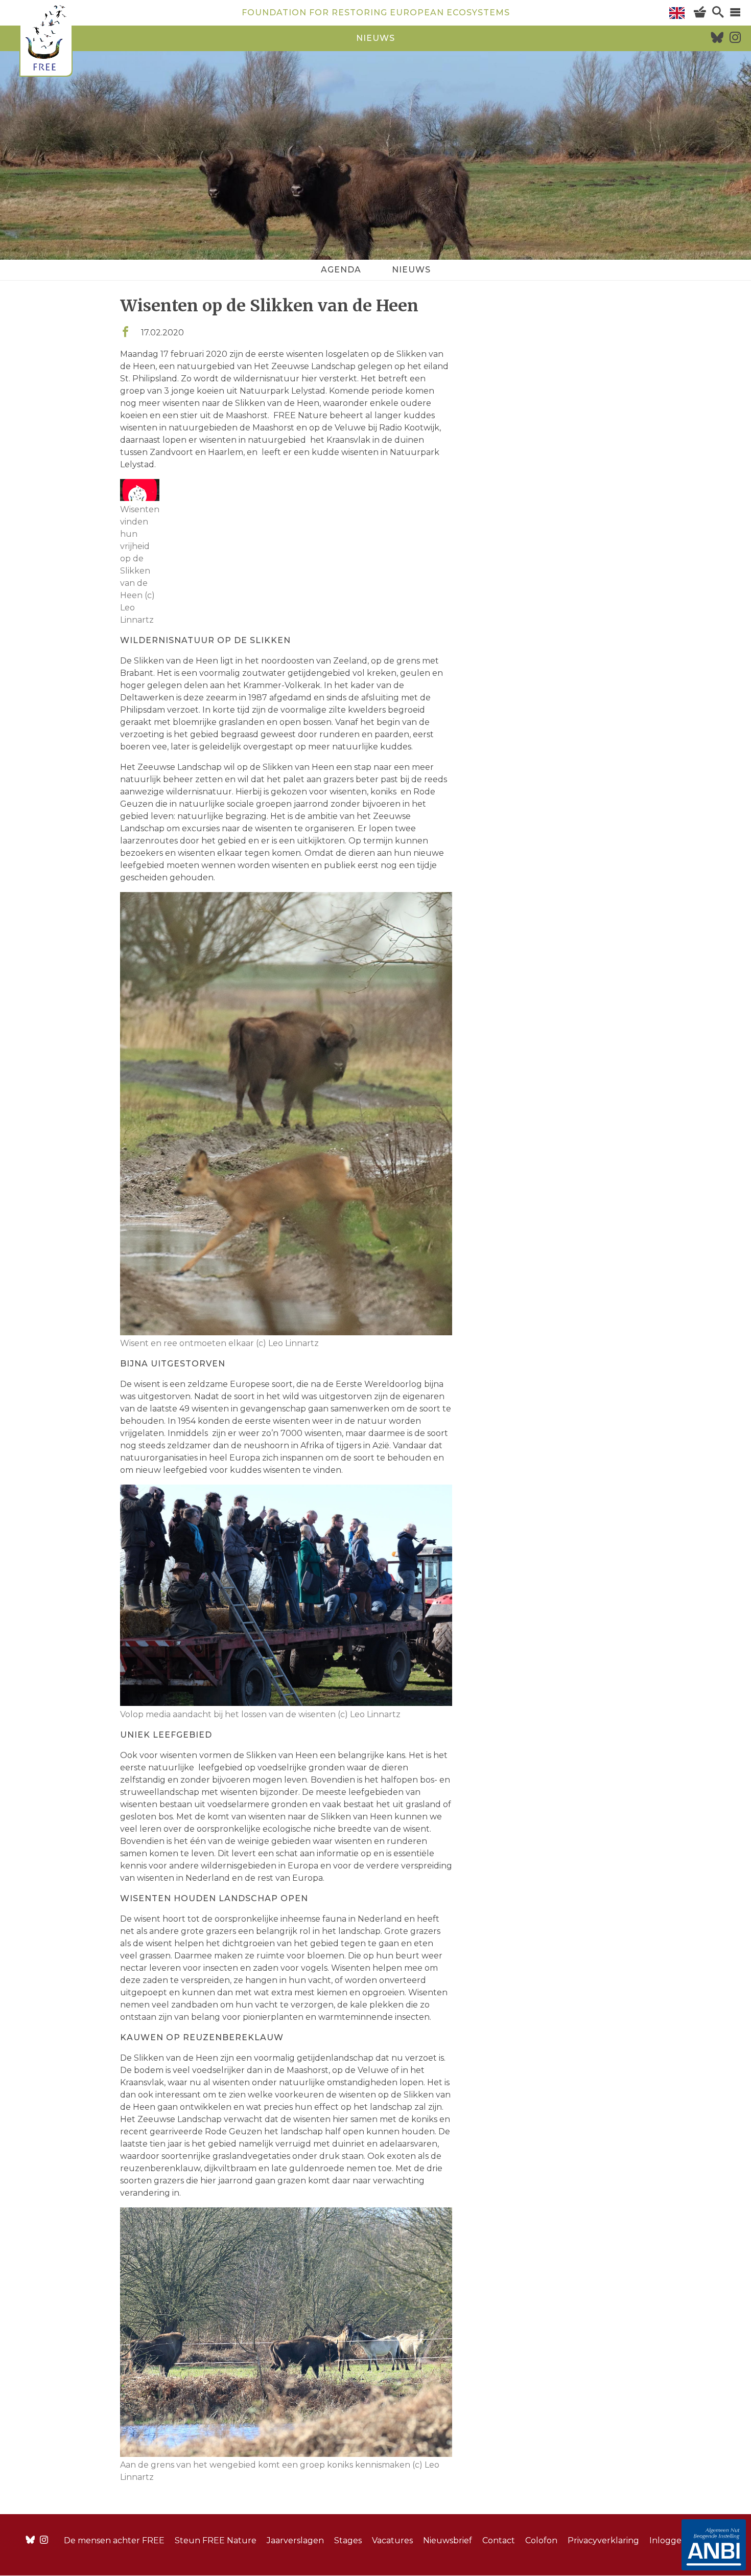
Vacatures (392, 2540)
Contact (499, 2540)
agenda (341, 270)
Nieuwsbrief (448, 2540)
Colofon (541, 2540)
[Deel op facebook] (125, 333)
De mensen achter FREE (114, 2540)
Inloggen (668, 2540)
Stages (348, 2540)
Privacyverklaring (603, 2540)
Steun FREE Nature (216, 2540)
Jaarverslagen (295, 2540)
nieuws (375, 38)
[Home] (46, 40)
